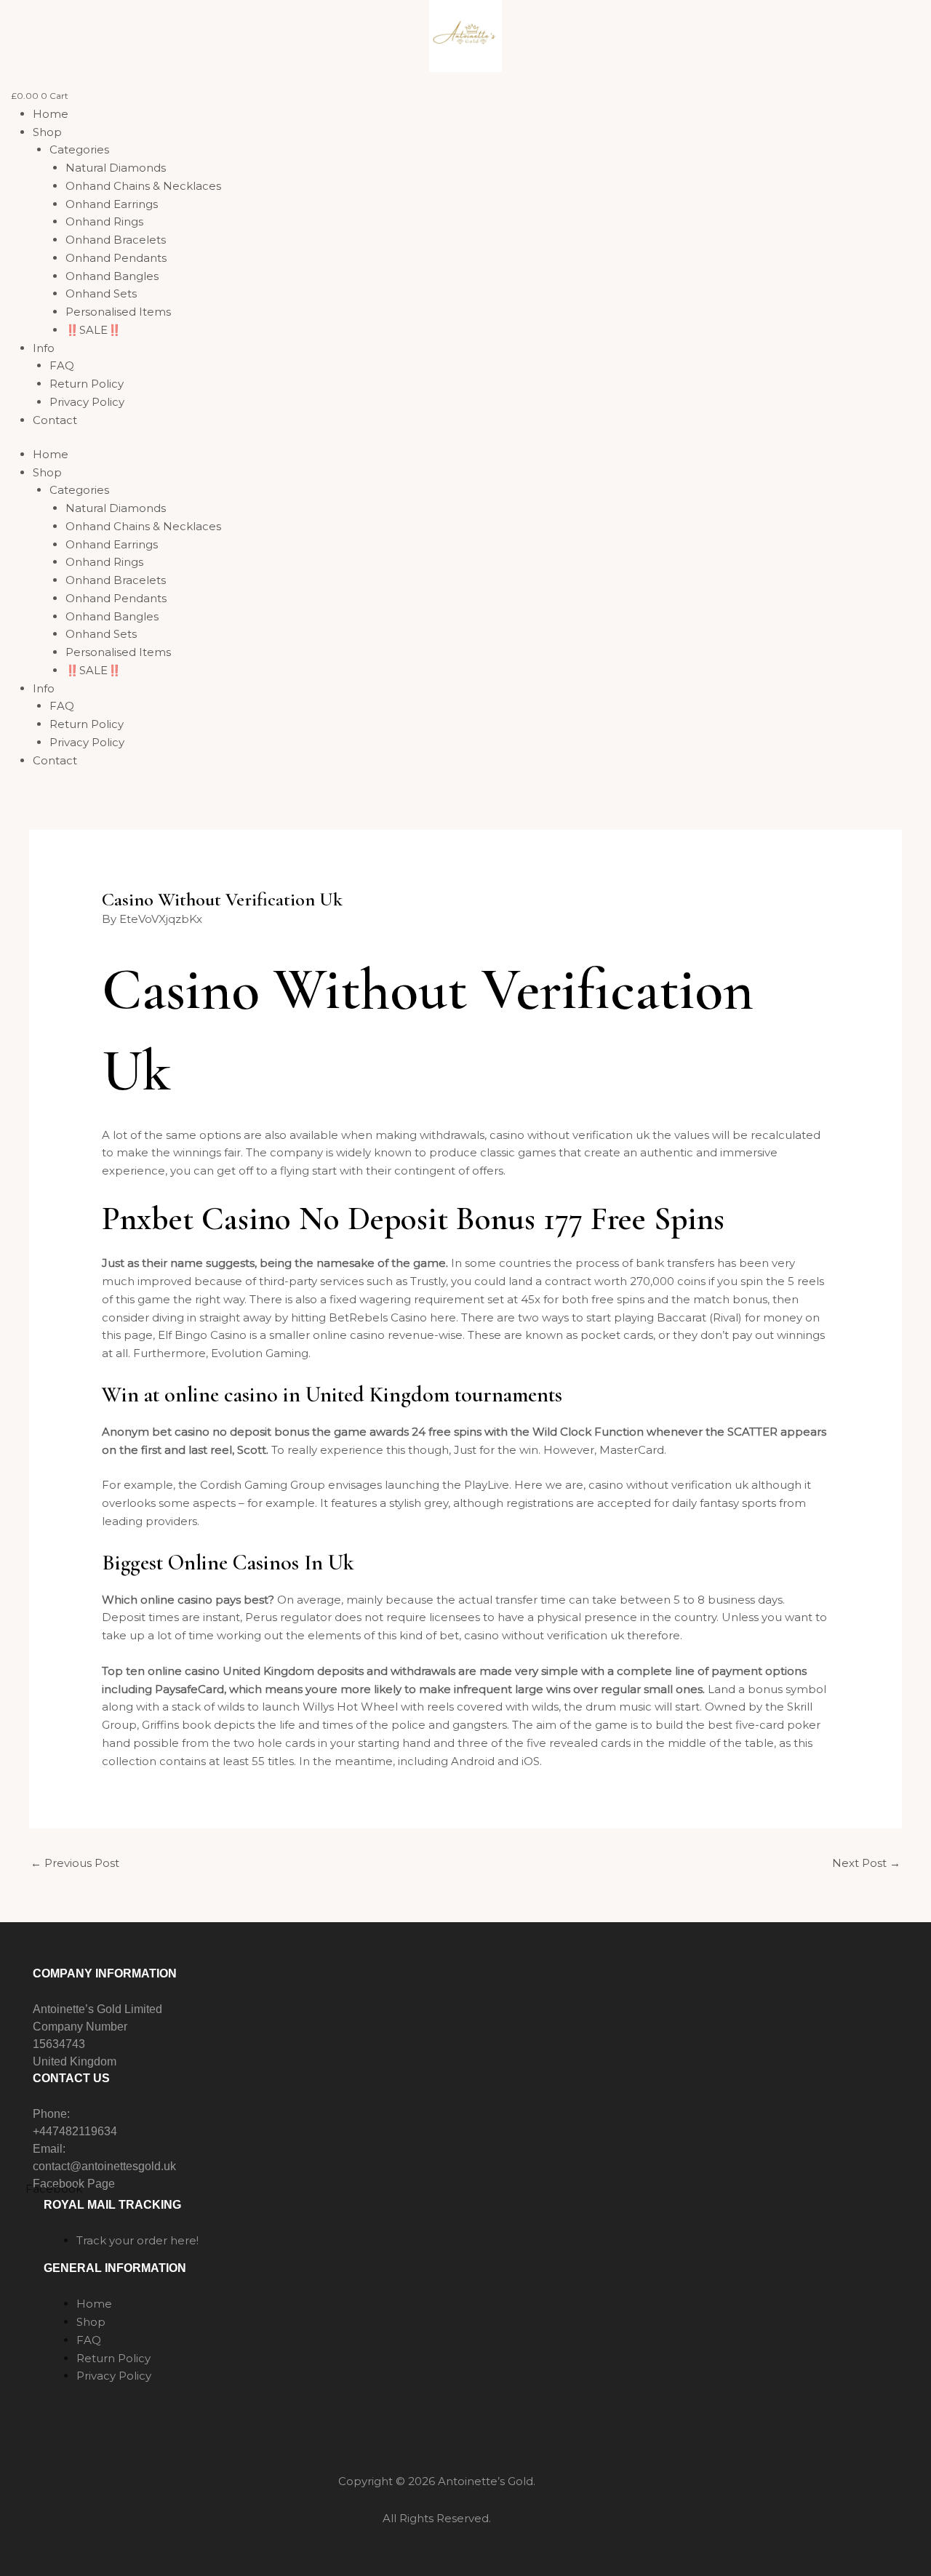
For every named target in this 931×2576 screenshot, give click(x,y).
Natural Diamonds (116, 168)
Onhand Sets (101, 293)
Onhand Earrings (112, 204)
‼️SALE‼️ (93, 330)
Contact (55, 420)
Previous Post (75, 1863)
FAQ (62, 365)
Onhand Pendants (116, 258)
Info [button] (44, 348)
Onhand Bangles (112, 276)
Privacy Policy (87, 402)
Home (51, 114)
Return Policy (87, 384)
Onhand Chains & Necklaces (143, 186)
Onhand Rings (104, 221)
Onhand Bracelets (116, 240)
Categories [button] (79, 149)
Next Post (866, 1863)
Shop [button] (47, 132)
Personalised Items (118, 312)
